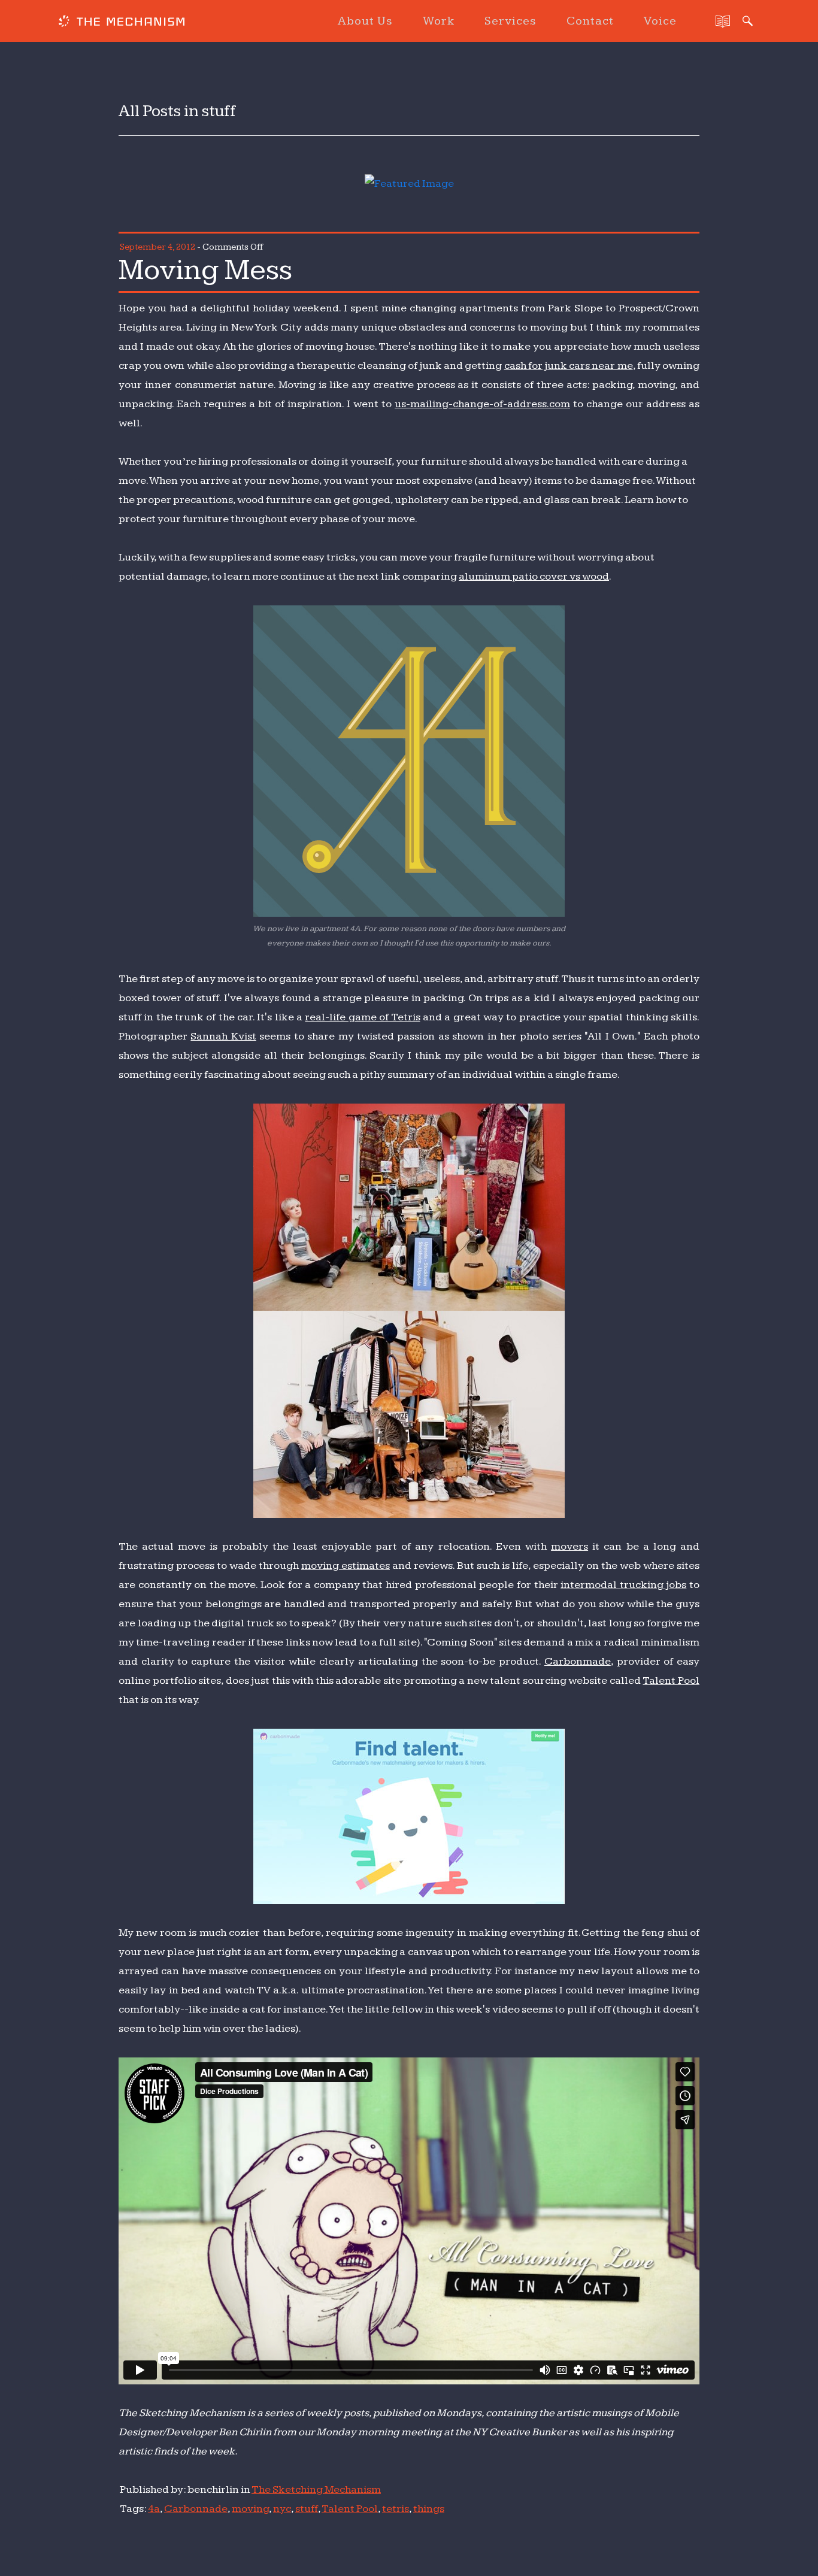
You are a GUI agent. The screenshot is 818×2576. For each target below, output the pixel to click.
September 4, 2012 (157, 247)
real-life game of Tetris (362, 1017)
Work (439, 21)
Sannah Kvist (223, 1036)
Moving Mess (205, 270)
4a (154, 2509)
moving (250, 2509)
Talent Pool (671, 1681)
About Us (365, 21)
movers (569, 1546)
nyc (282, 2509)
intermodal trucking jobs (623, 1585)
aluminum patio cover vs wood (534, 576)
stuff (307, 2509)
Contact (590, 21)
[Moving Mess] (409, 184)
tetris (396, 2509)
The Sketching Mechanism (316, 2489)
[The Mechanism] (122, 23)
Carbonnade (196, 2509)
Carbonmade (578, 1661)
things (429, 2509)
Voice (660, 21)
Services (511, 21)
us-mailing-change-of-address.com (482, 404)
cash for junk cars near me (569, 366)
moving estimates (346, 1566)
